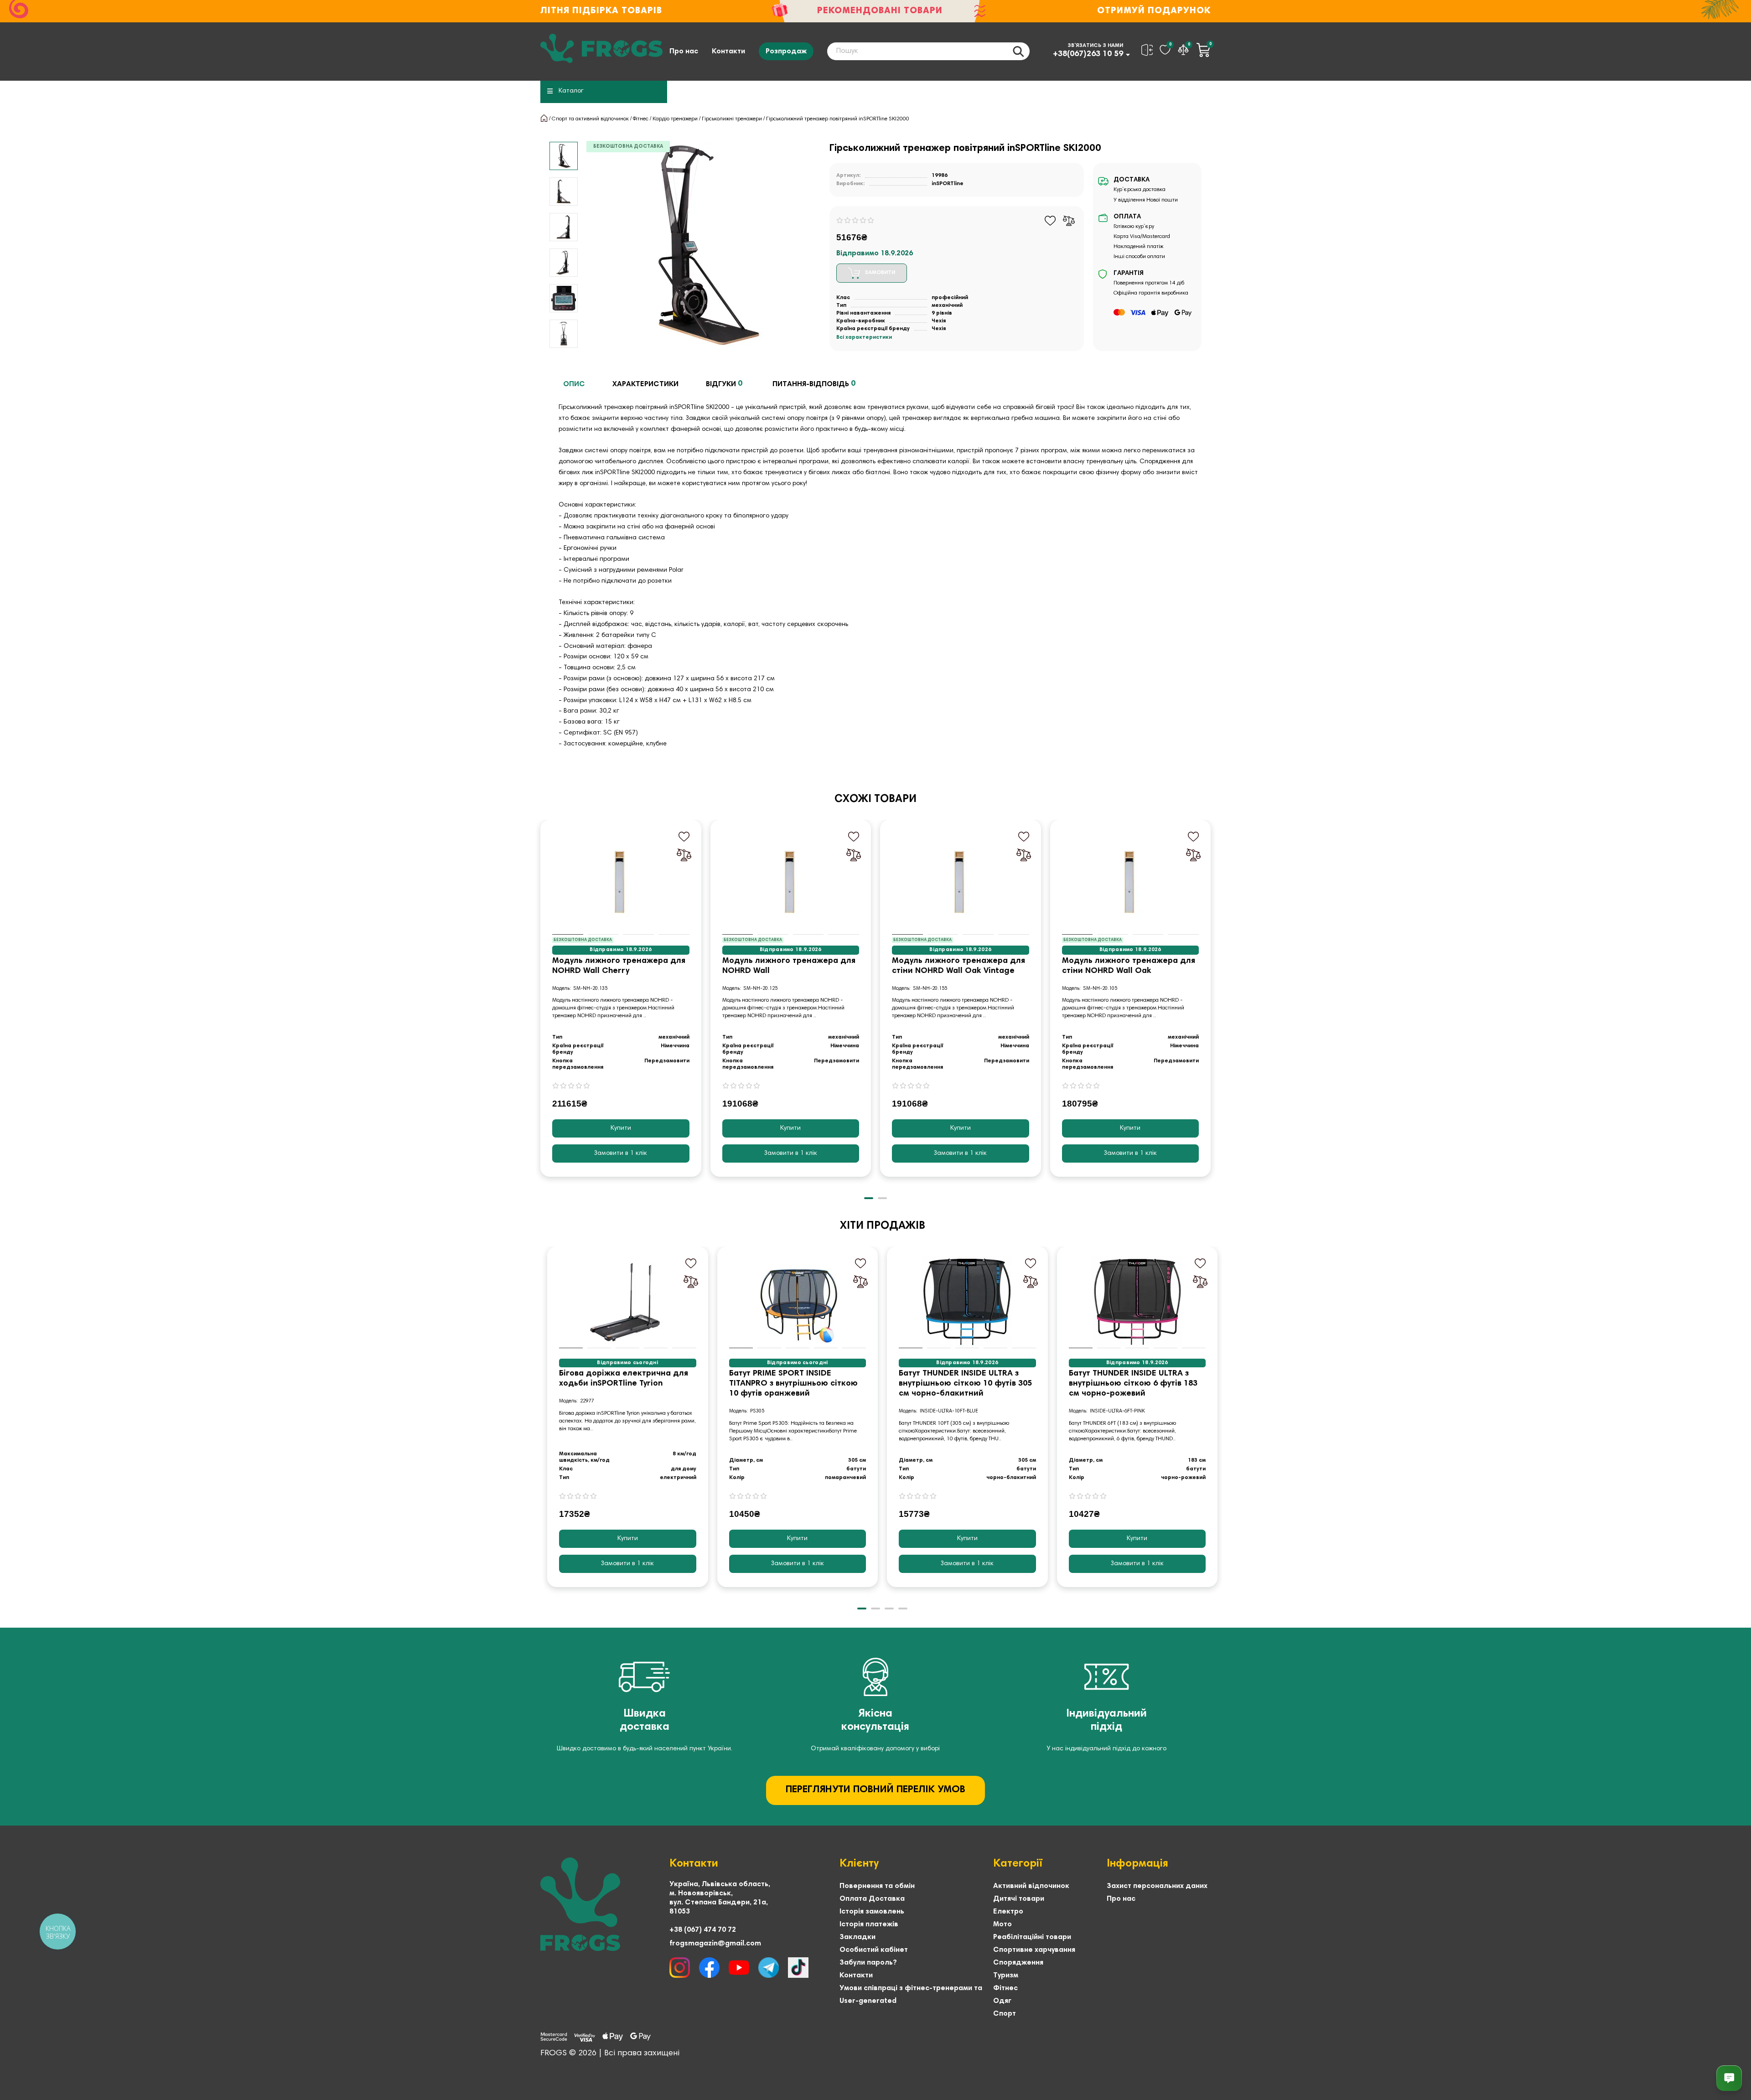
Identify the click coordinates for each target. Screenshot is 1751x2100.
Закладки (857, 1937)
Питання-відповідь (814, 384)
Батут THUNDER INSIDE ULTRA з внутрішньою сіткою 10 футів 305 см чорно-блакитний (965, 1384)
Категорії (1018, 1864)
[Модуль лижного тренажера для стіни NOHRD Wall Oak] (1131, 882)
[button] (541, 1005)
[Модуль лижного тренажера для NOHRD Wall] (791, 882)
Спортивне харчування (1034, 1950)
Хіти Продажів (883, 1226)
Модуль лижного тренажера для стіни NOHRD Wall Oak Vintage (958, 966)
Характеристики (645, 384)
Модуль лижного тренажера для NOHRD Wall (789, 966)
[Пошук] (1018, 51)
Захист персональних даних (1157, 1886)
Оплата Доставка (872, 1899)
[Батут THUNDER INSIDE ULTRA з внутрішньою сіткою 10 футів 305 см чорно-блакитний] (967, 1302)
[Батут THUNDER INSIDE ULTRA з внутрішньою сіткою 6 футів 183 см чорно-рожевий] (1137, 1302)
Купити (621, 1128)
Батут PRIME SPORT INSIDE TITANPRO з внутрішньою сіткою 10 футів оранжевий (793, 1384)
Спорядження (1018, 1963)
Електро (1008, 1912)
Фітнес (641, 119)
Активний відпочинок (1031, 1886)
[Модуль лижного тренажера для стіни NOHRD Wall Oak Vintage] (961, 882)
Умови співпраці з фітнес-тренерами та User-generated (911, 1995)
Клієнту (859, 1864)
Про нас (684, 52)
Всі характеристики (864, 337)
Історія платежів (869, 1924)
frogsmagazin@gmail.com (715, 1944)
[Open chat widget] (1729, 2078)
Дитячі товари (1019, 1899)
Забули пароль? (868, 1963)
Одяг (1002, 2001)
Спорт (1005, 2014)
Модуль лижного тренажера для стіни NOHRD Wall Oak (1129, 966)
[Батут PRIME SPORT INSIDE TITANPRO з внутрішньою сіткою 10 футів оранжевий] (798, 1302)
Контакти (728, 52)
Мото (1002, 1924)
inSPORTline (948, 184)
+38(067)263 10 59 (1088, 54)
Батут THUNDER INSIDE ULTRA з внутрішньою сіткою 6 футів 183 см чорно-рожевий (1133, 1384)
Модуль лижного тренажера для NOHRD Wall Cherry (619, 966)
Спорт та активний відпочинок (590, 119)
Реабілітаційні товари (1032, 1937)
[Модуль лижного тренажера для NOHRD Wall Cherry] (621, 882)
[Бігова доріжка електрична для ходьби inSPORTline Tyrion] (628, 1302)
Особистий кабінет (874, 1950)
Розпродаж (786, 52)
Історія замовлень (872, 1912)
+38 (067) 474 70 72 (703, 1930)
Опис (574, 384)
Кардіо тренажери (675, 119)
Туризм (1006, 1976)
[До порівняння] (1069, 221)
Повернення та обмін (877, 1886)
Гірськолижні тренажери (732, 119)
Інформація (1137, 1864)
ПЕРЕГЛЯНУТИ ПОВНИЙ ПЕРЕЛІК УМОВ (875, 1790)
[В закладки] (1050, 221)
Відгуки (724, 384)
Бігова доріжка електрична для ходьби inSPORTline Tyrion (624, 1379)
